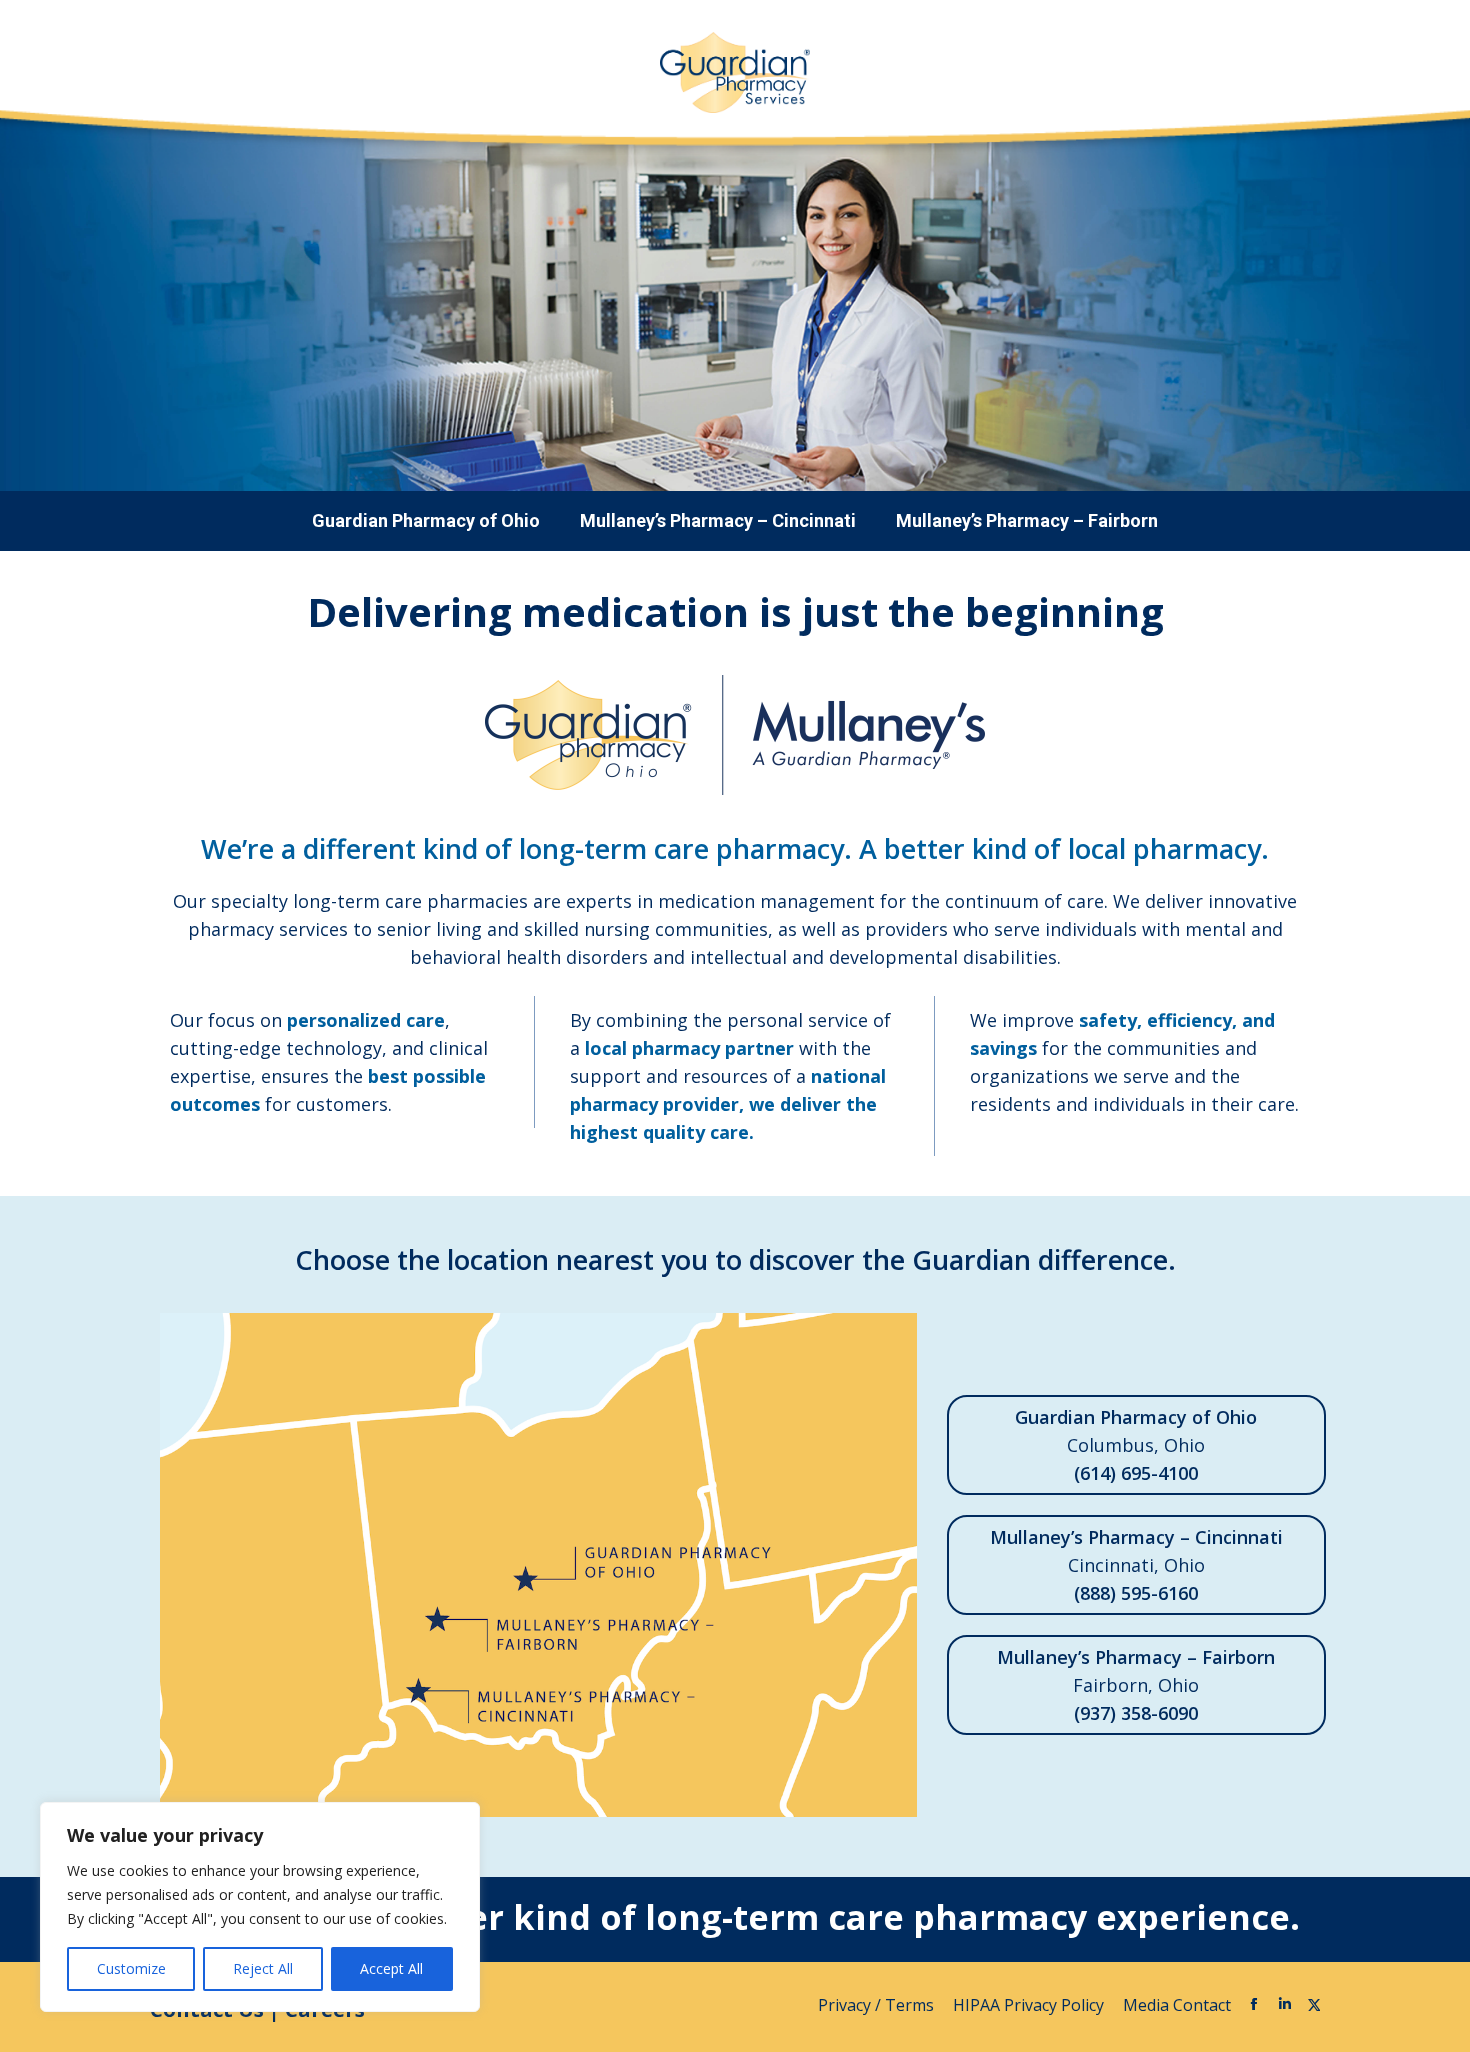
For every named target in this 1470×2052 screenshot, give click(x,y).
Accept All (391, 1968)
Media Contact (1177, 2005)
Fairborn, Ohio (1136, 1685)
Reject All (263, 1968)
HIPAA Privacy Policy (1030, 2005)
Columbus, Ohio (1136, 1445)
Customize (131, 1968)
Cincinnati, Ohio (1136, 1565)
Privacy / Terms (878, 2005)
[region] (260, 1907)
